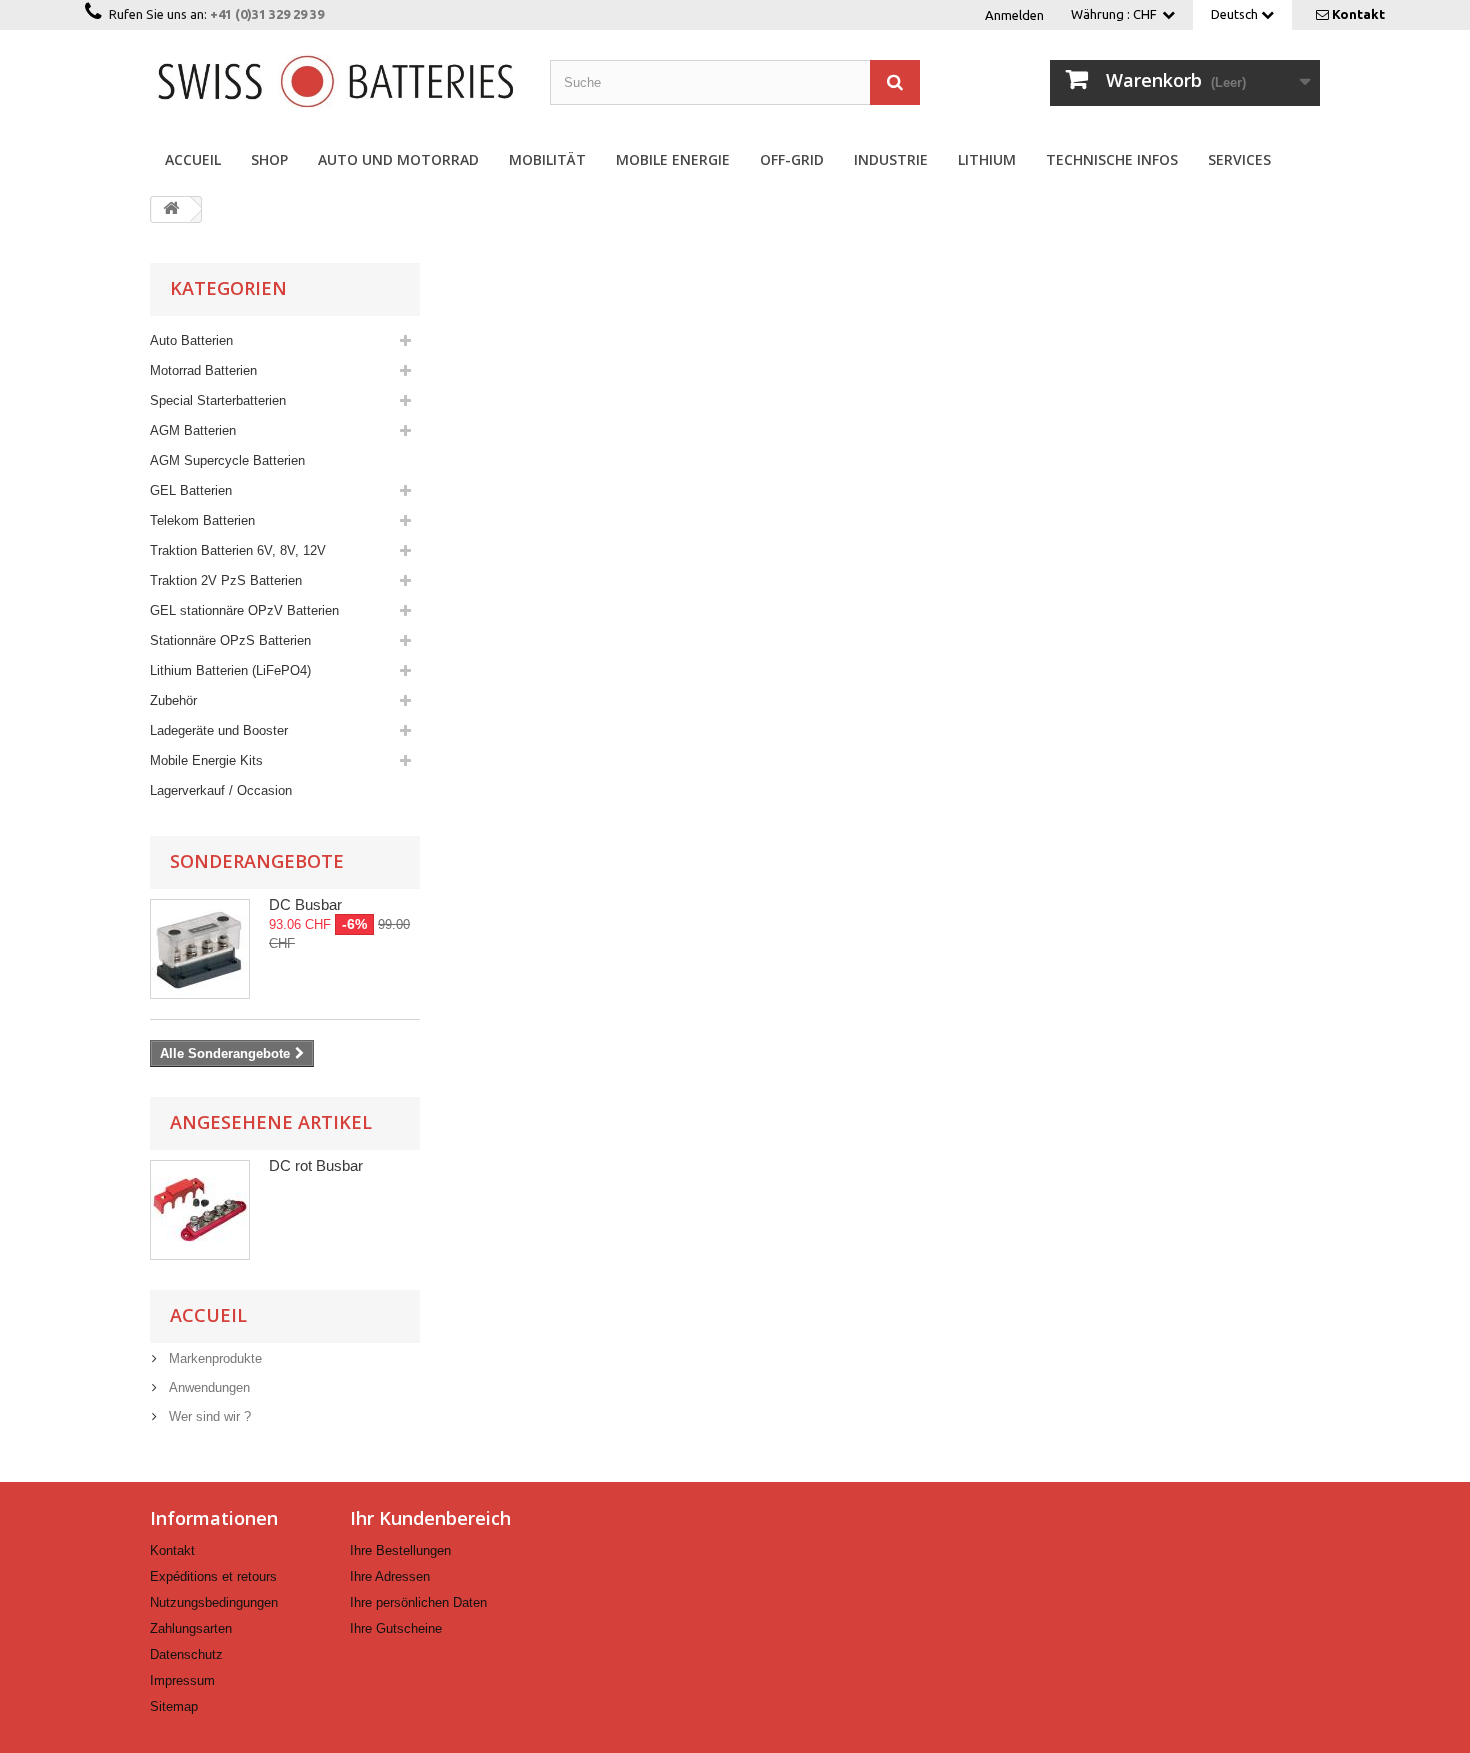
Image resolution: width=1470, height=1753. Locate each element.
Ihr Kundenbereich (430, 1518)
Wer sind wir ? (208, 1416)
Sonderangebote (257, 861)
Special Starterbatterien (218, 400)
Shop (269, 159)
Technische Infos (1112, 159)
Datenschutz (186, 1654)
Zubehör (173, 700)
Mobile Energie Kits (206, 760)
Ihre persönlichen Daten (418, 1602)
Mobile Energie (673, 159)
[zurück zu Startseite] (171, 209)
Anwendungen (207, 1387)
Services (1239, 159)
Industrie (891, 159)
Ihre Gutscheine (396, 1628)
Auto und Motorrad (398, 159)
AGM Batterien (193, 430)
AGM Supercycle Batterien (227, 460)
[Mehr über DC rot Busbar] (200, 1210)
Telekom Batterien (202, 520)
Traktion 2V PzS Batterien (226, 580)
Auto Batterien (191, 340)
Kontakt (1358, 14)
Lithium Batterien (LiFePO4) (230, 670)
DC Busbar (305, 904)
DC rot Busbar (316, 1165)
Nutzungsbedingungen (214, 1602)
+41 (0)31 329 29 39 (267, 14)
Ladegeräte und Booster (219, 730)
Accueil (193, 159)
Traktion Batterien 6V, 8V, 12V (238, 550)
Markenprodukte (213, 1358)
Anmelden (1014, 15)
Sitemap (174, 1706)
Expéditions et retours (213, 1576)
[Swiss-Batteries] (335, 79)
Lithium (987, 159)
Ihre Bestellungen (400, 1550)
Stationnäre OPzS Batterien (230, 640)
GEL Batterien (191, 490)
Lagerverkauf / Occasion (221, 790)
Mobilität (547, 159)
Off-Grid (792, 159)
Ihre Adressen (390, 1576)
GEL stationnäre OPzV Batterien (244, 610)
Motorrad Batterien (203, 370)
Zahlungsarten (191, 1628)
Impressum (182, 1680)
